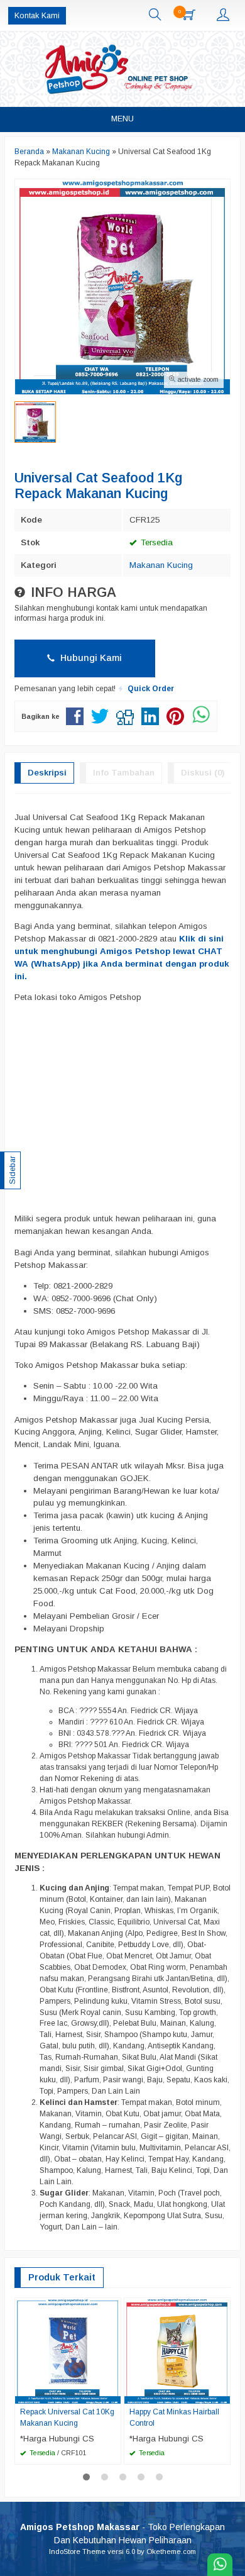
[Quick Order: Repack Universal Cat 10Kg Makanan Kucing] (113, 2394)
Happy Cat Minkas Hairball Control (174, 2418)
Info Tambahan (124, 773)
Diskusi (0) (203, 773)
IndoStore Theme (77, 2551)
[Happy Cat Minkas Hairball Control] (177, 2351)
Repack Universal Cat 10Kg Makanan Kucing (67, 2418)
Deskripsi (47, 773)
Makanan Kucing (161, 565)
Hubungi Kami (90, 658)
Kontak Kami (37, 16)
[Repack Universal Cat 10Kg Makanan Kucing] (68, 2351)
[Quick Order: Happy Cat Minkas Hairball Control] (222, 2394)
